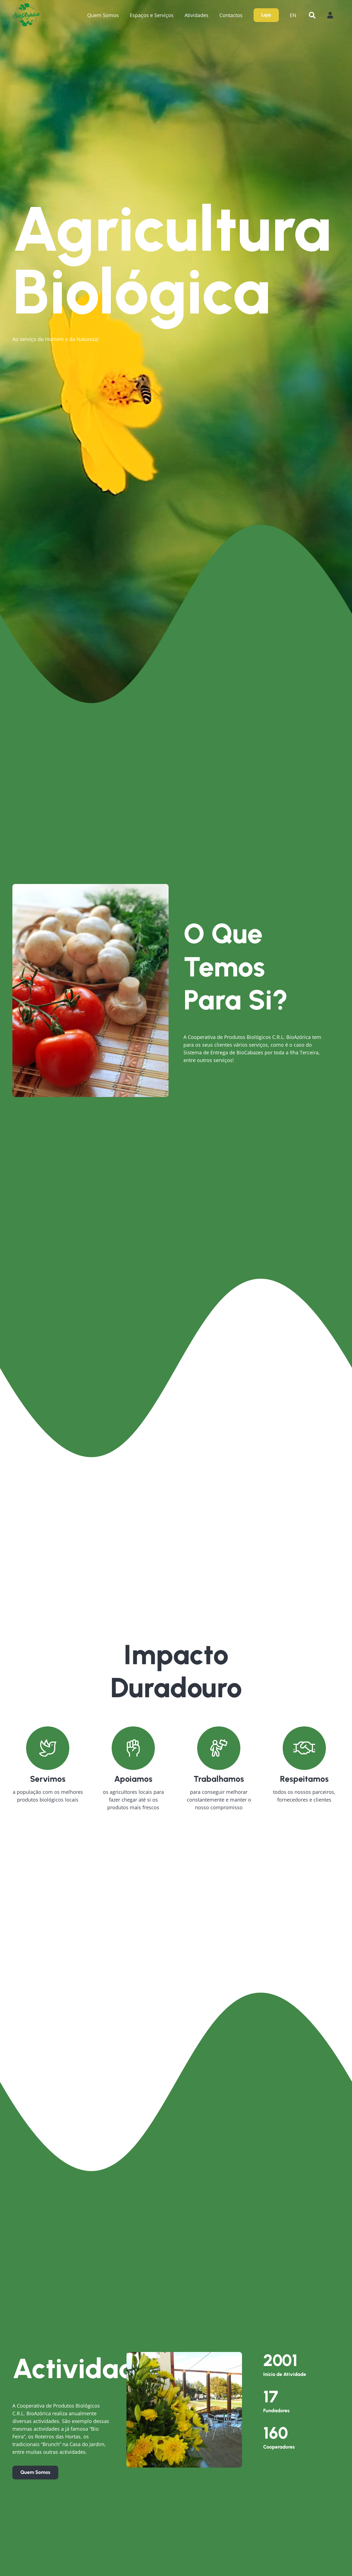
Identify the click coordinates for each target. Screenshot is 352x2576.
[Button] (333, 15)
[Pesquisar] (312, 15)
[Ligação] (26, 15)
